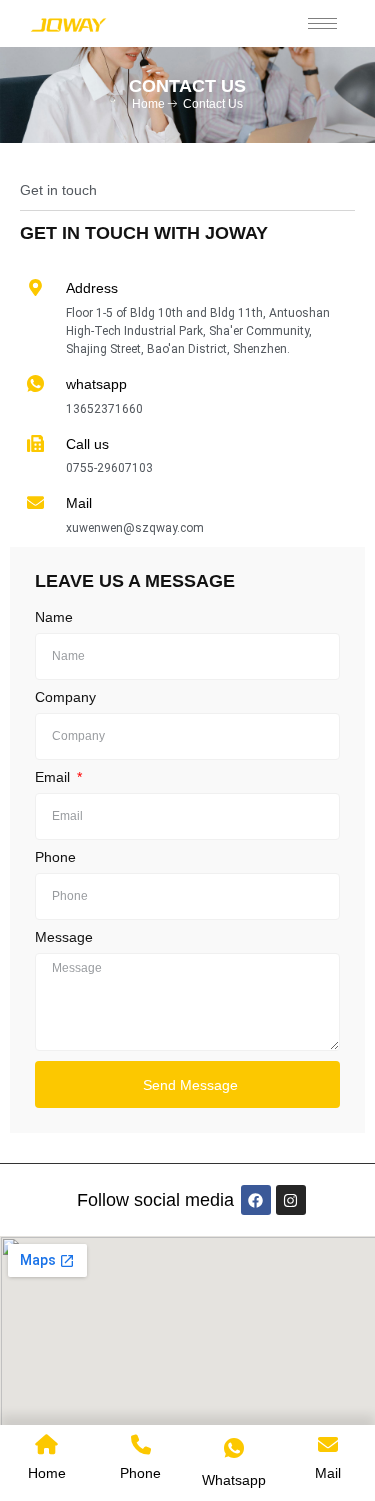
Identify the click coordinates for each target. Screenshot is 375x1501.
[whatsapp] (35, 383)
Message (64, 937)
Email (54, 777)
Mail (79, 503)
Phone (55, 857)
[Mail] (35, 502)
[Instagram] (291, 1200)
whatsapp (96, 384)
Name (54, 617)
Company (65, 697)
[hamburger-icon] (322, 23)
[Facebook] (256, 1200)
